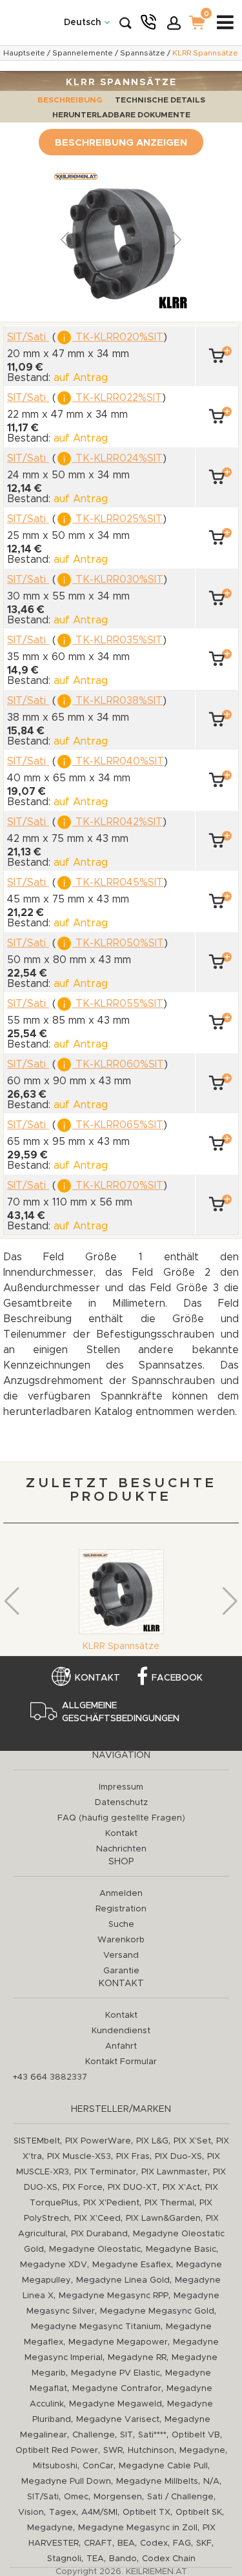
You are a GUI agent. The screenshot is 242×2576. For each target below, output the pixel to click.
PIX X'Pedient (111, 2203)
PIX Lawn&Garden (163, 2219)
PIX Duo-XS (178, 2157)
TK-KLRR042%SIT (117, 822)
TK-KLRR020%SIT (118, 337)
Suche (121, 1925)
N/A (211, 2482)
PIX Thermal (169, 2203)
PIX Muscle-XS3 (79, 2157)
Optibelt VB (196, 2435)
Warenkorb (121, 1940)
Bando (123, 2559)
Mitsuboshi (55, 2466)
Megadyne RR (137, 2358)
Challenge (94, 2435)
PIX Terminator (105, 2172)
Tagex (63, 2513)
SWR (113, 2451)
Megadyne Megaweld (116, 2404)
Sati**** (152, 2435)
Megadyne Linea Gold (123, 2280)
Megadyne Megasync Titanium (96, 2327)
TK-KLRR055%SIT (118, 1004)
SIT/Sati (43, 2497)
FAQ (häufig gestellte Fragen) (121, 1818)
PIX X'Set (192, 2141)
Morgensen (118, 2497)
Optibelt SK (199, 2513)
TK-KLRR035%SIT (117, 640)
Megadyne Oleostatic (95, 2249)
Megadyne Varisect (118, 2420)
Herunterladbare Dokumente (121, 115)
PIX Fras (133, 2157)
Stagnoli (64, 2559)
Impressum (121, 1787)
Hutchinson (151, 2451)
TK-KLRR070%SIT (118, 1186)
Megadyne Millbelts (157, 2482)
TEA (95, 2559)
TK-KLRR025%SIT (117, 519)
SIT (126, 2435)
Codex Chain (169, 2559)
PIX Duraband (99, 2234)
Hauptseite (24, 53)
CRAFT (98, 2543)
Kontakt (97, 1678)
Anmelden (121, 1894)
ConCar (98, 2466)
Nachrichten (121, 1849)
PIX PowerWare (98, 2141)
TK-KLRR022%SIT (117, 398)
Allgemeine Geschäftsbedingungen (121, 1712)
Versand (121, 1956)
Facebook (177, 1678)
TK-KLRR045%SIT (118, 883)
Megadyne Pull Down (66, 2482)
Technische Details (160, 100)
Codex (154, 2543)
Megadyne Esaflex (132, 2265)
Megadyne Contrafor (117, 2389)
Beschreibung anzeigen (121, 143)
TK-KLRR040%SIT (118, 761)
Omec (76, 2497)
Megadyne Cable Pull (163, 2466)
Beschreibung (70, 100)
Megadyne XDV (54, 2265)
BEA (126, 2543)
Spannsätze (143, 53)
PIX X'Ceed (97, 2219)
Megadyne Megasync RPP (114, 2296)
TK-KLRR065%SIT (118, 1125)
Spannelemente (83, 53)
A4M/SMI (99, 2513)
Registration (121, 1909)
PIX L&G (152, 2141)
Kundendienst (121, 2031)
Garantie (121, 1971)
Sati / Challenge (180, 2497)
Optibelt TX (146, 2513)
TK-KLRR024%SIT (117, 458)
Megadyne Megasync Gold (157, 2311)
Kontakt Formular (121, 2062)
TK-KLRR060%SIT (118, 1064)
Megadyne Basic (181, 2249)
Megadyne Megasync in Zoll (138, 2528)
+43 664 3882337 (50, 2077)
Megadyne (202, 2451)
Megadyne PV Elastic (116, 2373)
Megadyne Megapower (118, 2342)
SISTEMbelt (37, 2141)
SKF (204, 2543)
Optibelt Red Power (57, 2451)
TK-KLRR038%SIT (117, 701)
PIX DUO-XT (133, 2188)
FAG (182, 2543)
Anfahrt (121, 2046)
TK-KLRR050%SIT (118, 943)
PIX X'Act (181, 2188)
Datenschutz (121, 1803)
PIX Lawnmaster (175, 2172)
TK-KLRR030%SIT (118, 580)
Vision (31, 2513)
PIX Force (83, 2188)
